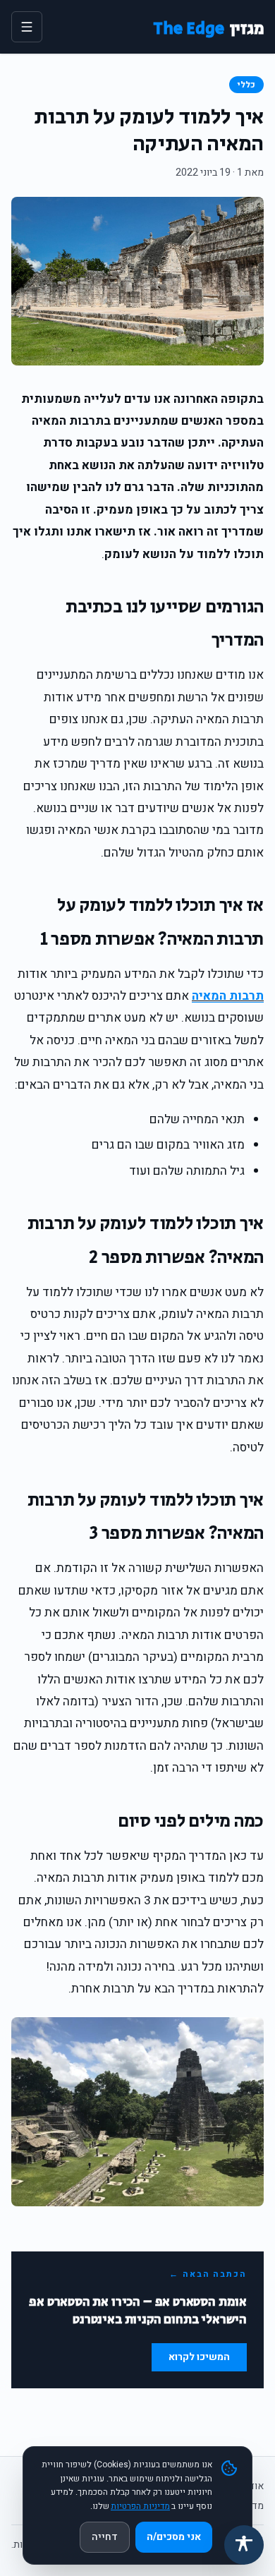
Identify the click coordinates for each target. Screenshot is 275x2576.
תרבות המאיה (228, 996)
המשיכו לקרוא (199, 2357)
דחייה (105, 2537)
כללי (246, 85)
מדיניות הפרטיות (140, 2506)
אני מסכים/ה (174, 2537)
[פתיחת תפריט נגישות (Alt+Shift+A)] (244, 2545)
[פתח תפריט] (27, 27)
